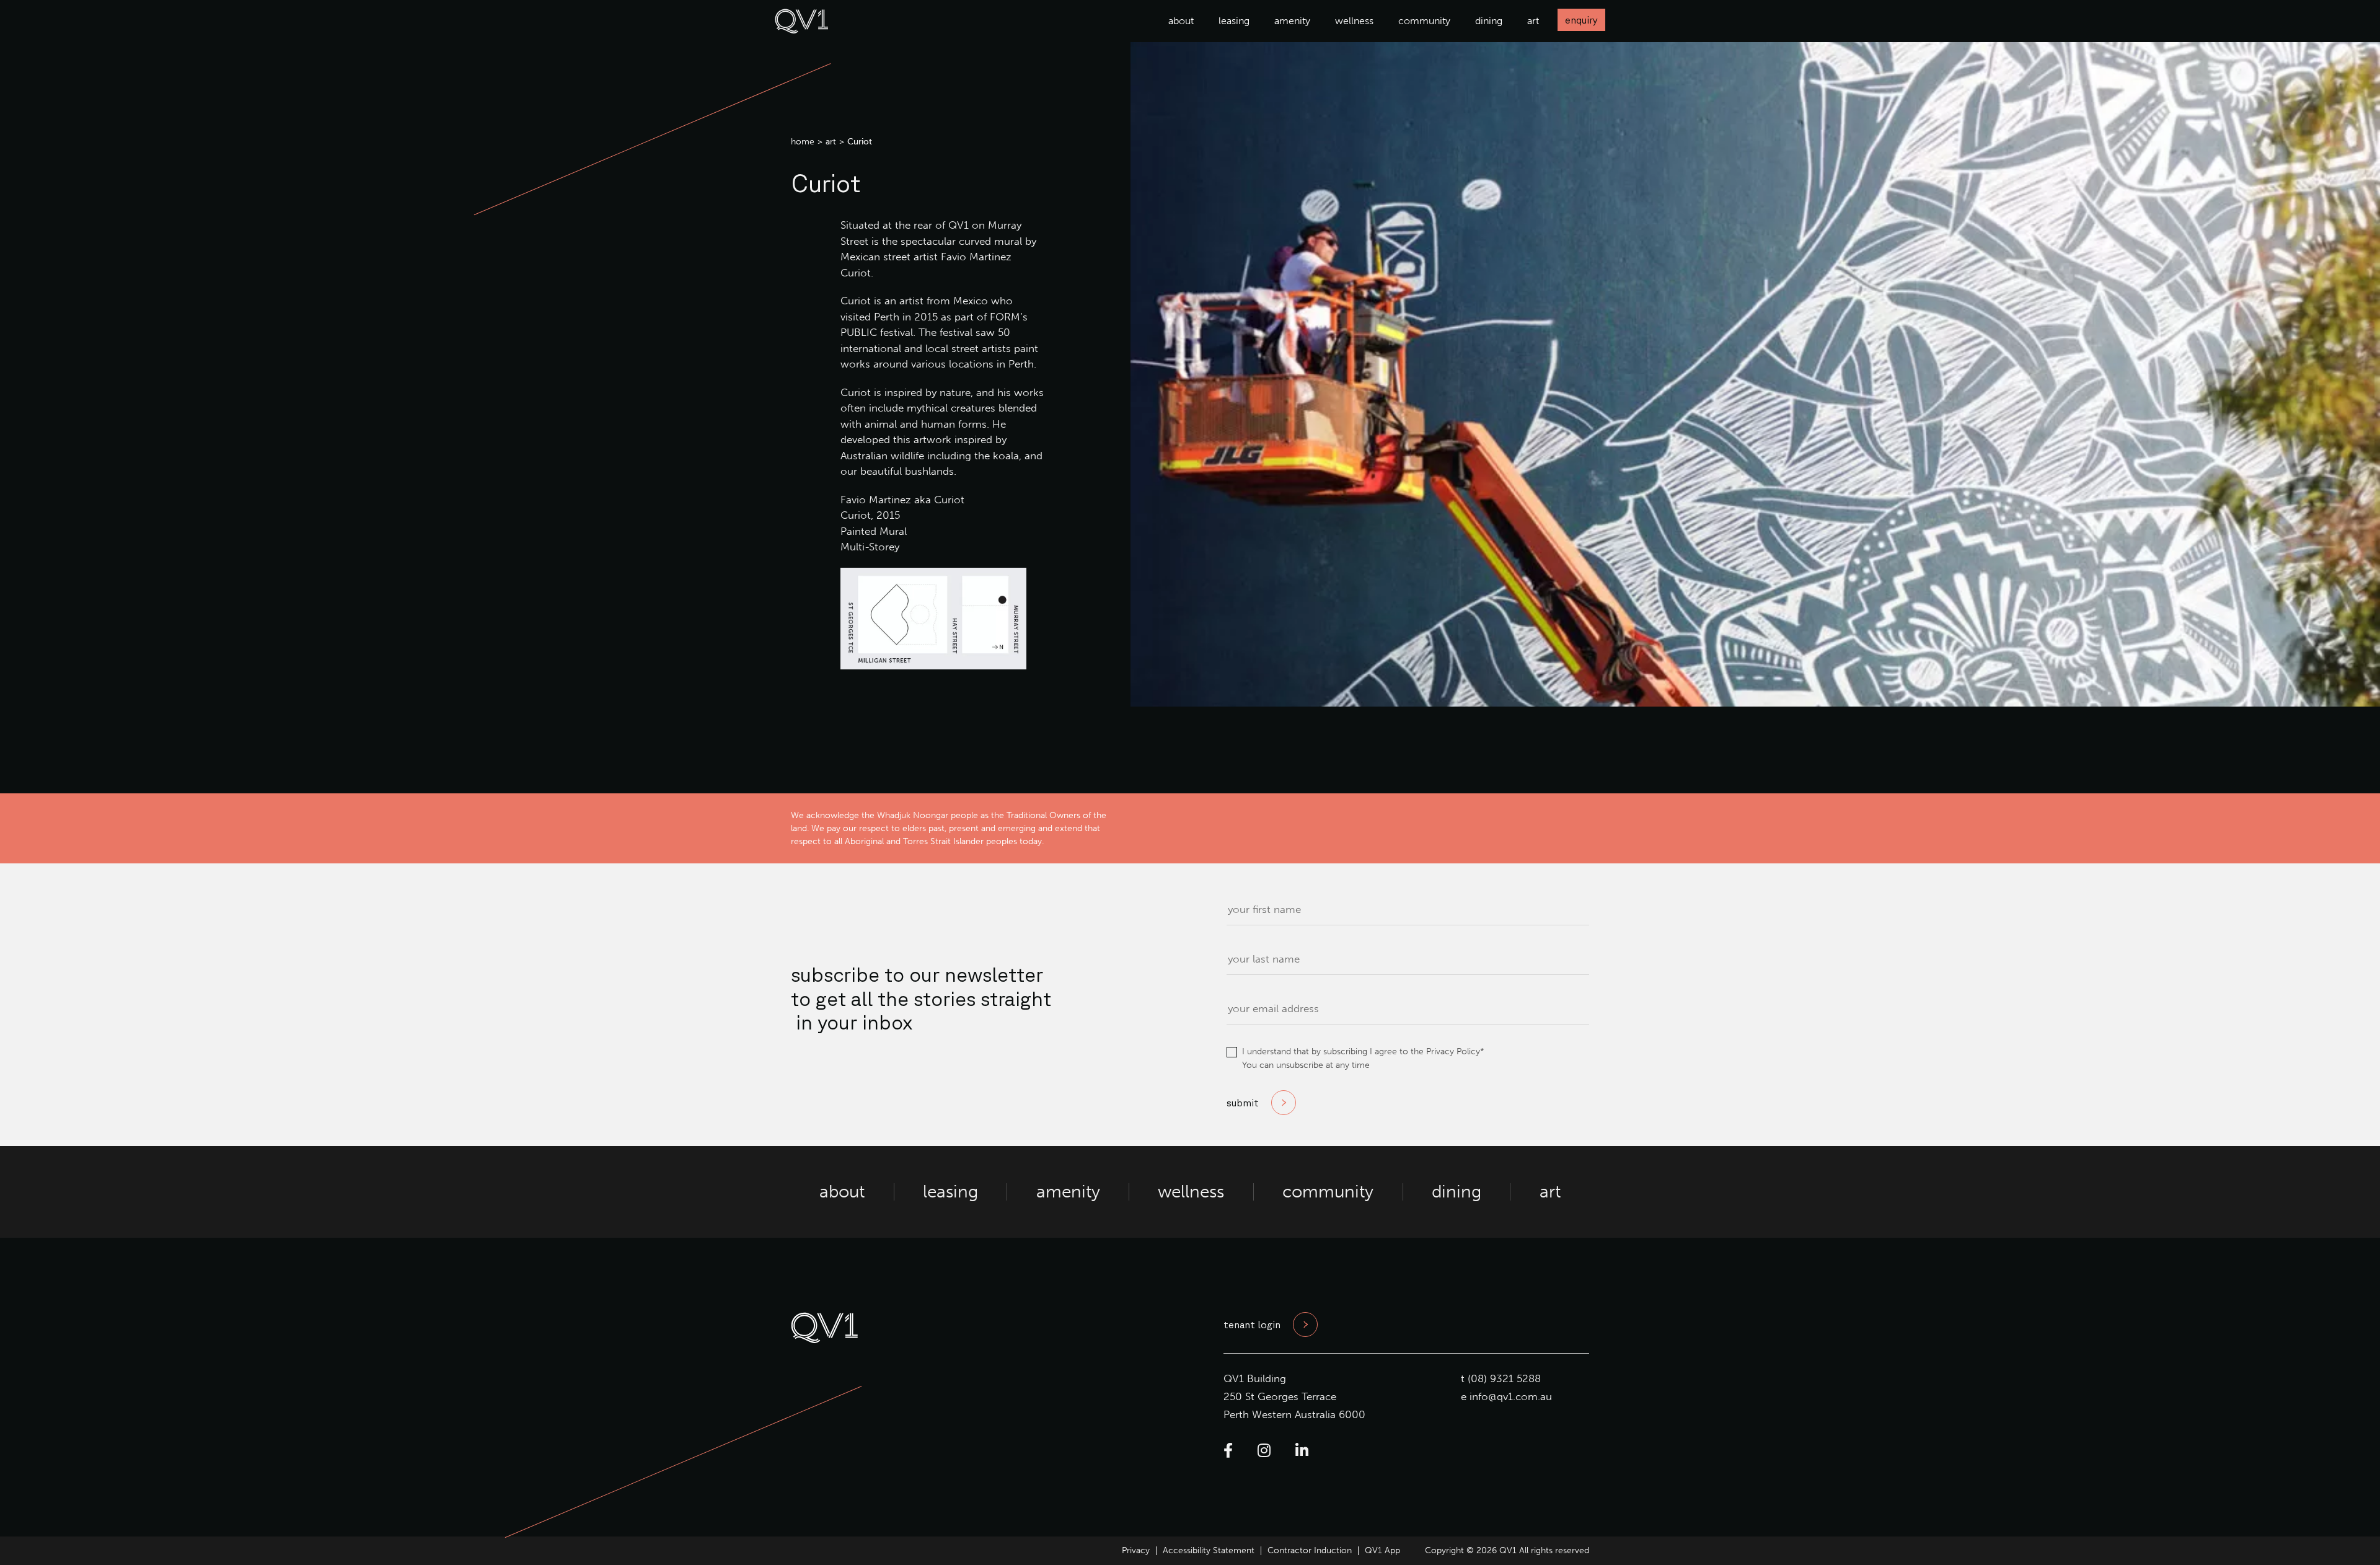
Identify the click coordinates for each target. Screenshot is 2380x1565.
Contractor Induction (1310, 1550)
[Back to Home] (802, 30)
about (1181, 21)
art (1533, 21)
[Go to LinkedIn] (1302, 1451)
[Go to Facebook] (1228, 1451)
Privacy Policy (1453, 1051)
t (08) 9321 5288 (1501, 1378)
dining (1489, 21)
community (1424, 21)
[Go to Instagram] (1264, 1451)
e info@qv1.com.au (1506, 1396)
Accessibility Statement (1209, 1550)
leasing (1234, 21)
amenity (1292, 21)
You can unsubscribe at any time (1306, 1065)
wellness (1354, 21)
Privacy (1136, 1550)
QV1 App (1382, 1550)
